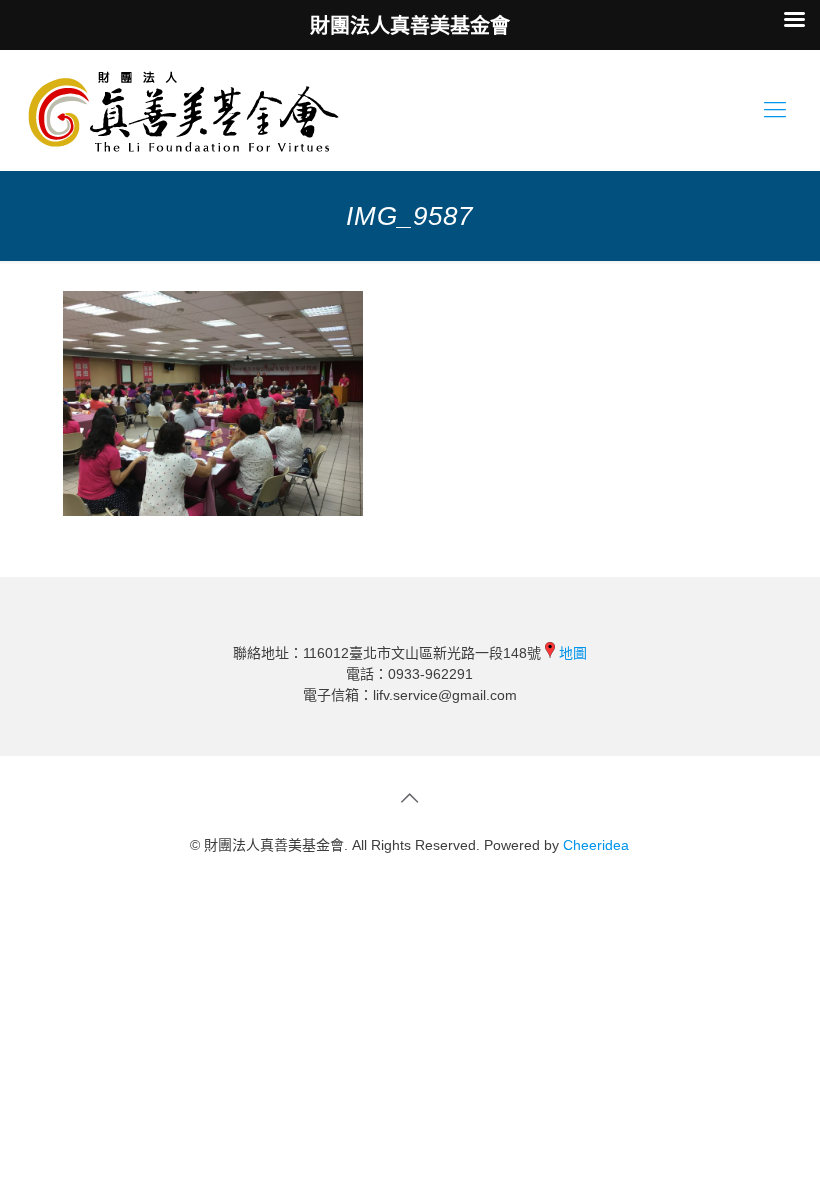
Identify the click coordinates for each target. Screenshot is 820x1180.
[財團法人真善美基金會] (183, 110)
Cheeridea (596, 845)
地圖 (573, 653)
